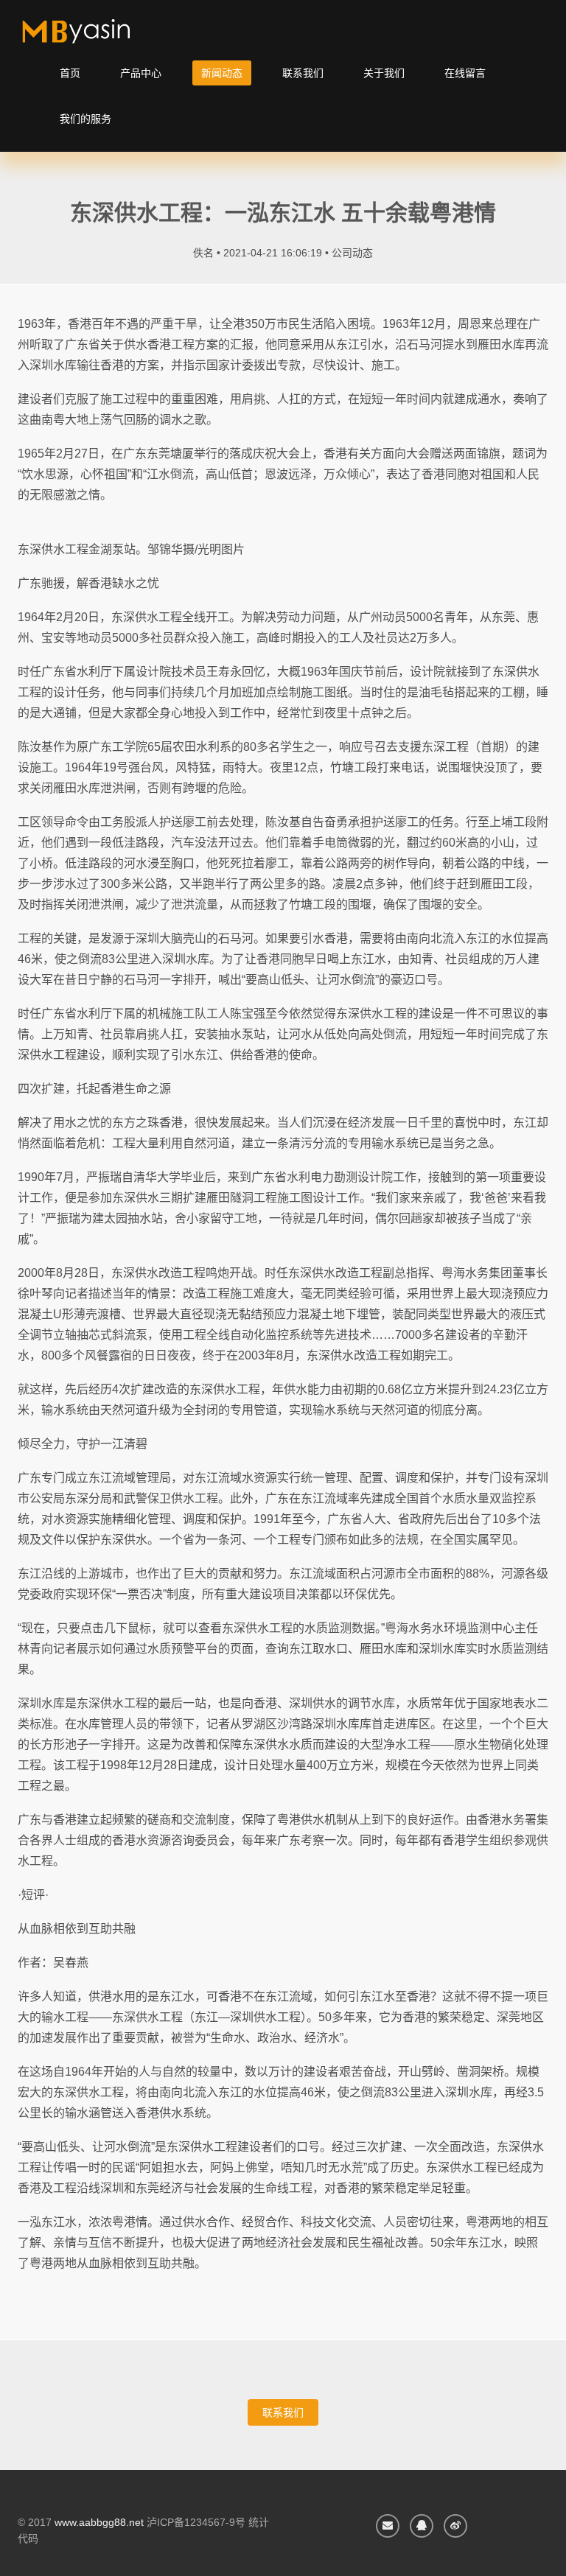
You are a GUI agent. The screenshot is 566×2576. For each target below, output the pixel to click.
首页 (70, 73)
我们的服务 (85, 119)
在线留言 (465, 73)
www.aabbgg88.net (99, 2522)
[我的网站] (93, 37)
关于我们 (384, 73)
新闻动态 (222, 73)
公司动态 (352, 253)
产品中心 (141, 73)
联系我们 (303, 73)
